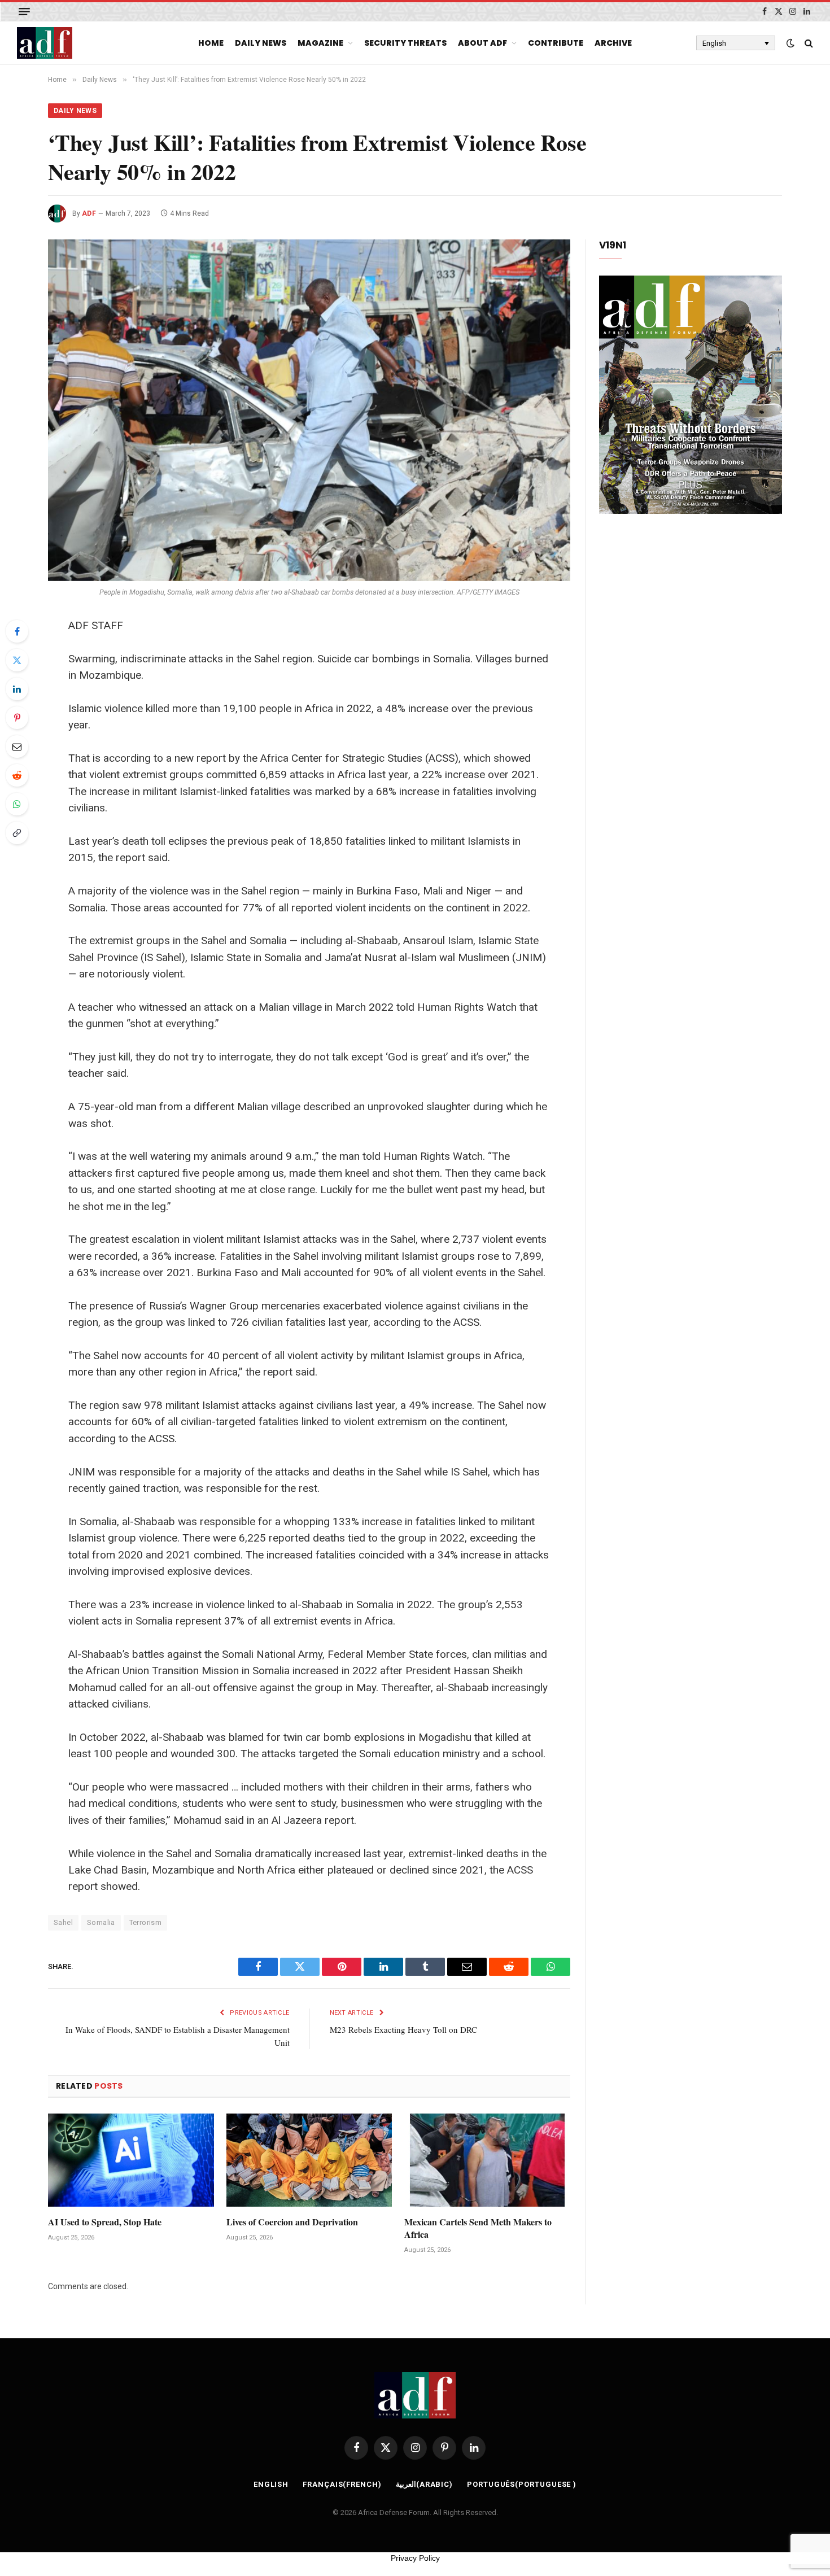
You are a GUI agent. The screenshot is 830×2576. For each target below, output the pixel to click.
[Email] (17, 746)
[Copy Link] (17, 833)
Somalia (101, 1922)
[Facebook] (17, 631)
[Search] (808, 43)
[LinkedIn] (17, 689)
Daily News (261, 43)
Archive (613, 43)
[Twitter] (17, 660)
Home (211, 43)
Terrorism (146, 1922)
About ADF (482, 43)
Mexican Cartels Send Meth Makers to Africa (478, 2228)
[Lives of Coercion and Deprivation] (309, 2160)
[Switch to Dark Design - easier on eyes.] (790, 43)
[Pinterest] (17, 718)
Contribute (556, 43)
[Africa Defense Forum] (45, 43)
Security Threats (405, 43)
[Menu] (24, 12)
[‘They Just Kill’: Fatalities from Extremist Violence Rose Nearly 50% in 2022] (309, 410)
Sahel (63, 1922)
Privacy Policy (415, 2558)
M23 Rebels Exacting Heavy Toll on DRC (403, 2029)
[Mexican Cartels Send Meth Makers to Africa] (487, 2160)
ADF (89, 213)
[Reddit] (17, 775)
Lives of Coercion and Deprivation (292, 2222)
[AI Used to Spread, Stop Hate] (131, 2160)
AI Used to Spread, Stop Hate (105, 2222)
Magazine (320, 43)
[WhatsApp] (17, 804)
